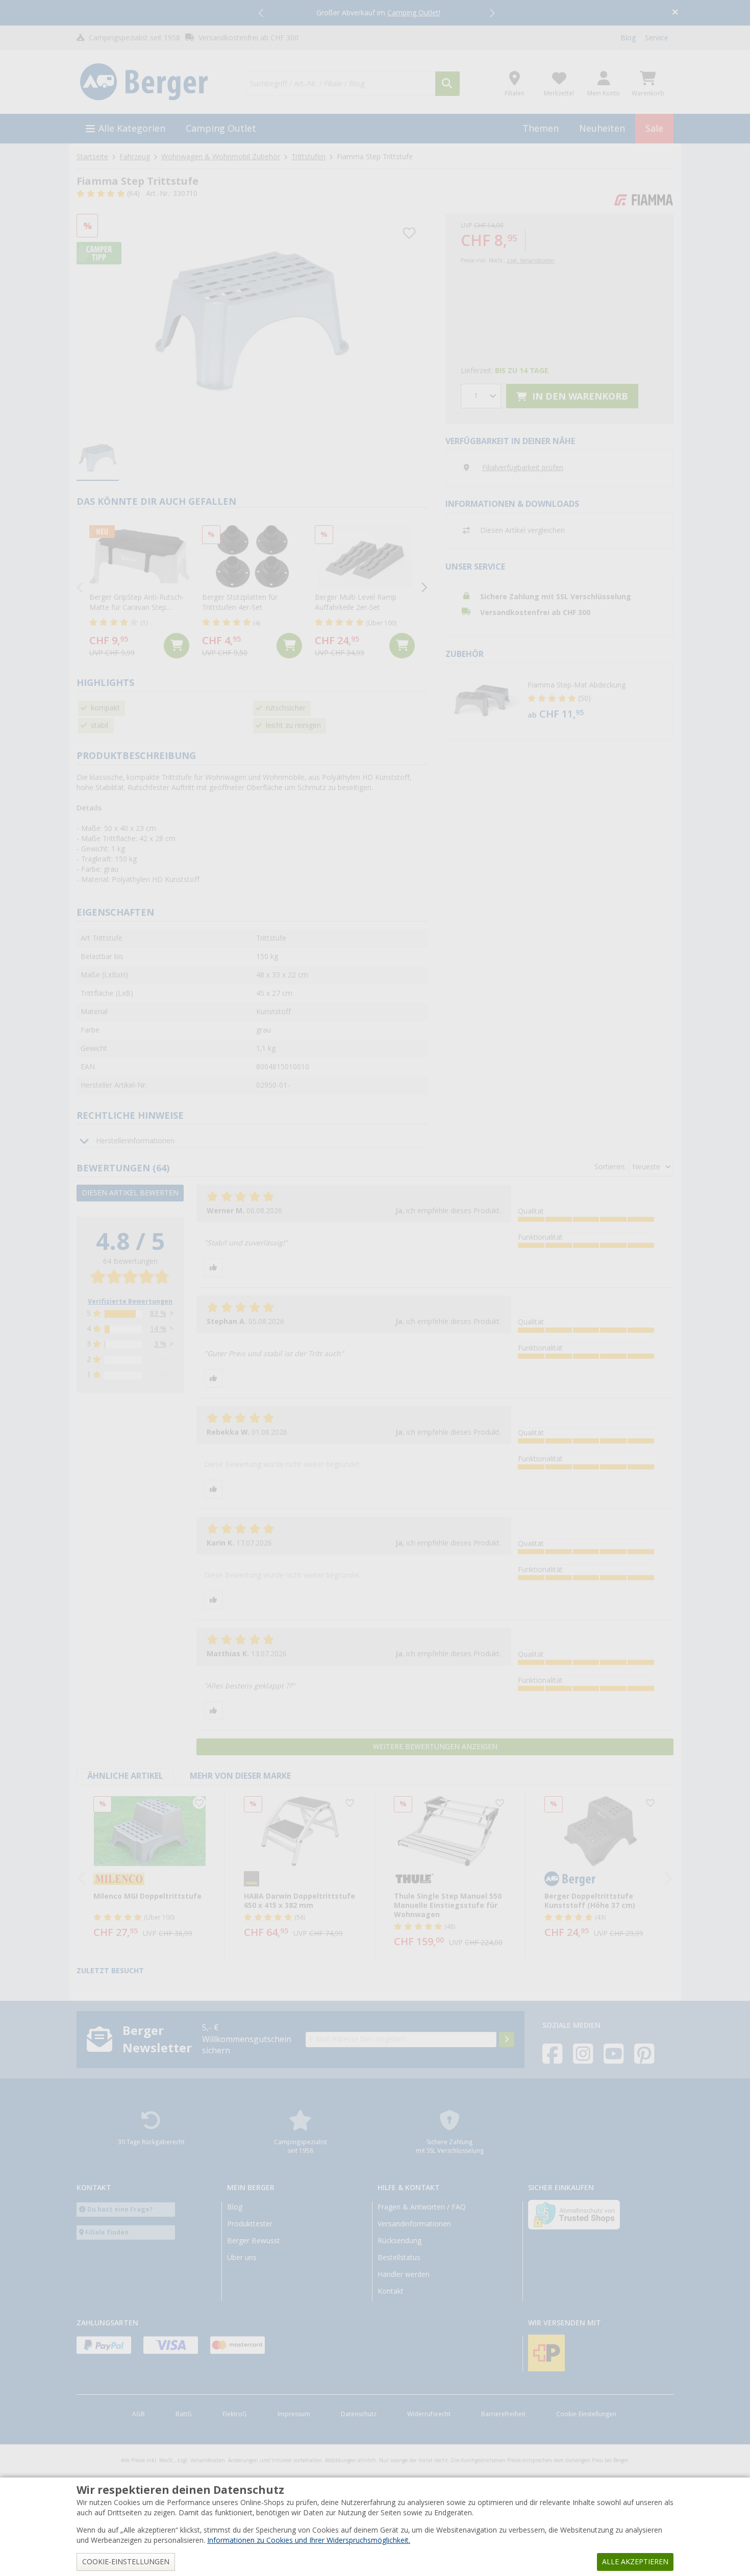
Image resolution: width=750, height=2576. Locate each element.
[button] (262, 13)
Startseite (92, 157)
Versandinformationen (414, 2224)
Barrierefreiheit (503, 2414)
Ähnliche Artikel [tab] (125, 1776)
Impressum (294, 2414)
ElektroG (235, 2414)
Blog (628, 38)
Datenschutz (359, 2414)
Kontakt (391, 2291)
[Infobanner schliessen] (675, 13)
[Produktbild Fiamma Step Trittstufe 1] (252, 321)
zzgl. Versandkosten (531, 261)
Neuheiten (602, 128)
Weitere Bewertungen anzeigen (435, 1747)
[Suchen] (447, 84)
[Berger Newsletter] (507, 2040)
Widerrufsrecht (429, 2414)
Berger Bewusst (254, 2241)
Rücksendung (399, 2241)
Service (657, 38)
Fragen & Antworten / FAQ (422, 2207)
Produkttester (250, 2224)
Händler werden (404, 2274)
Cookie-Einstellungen (586, 2414)
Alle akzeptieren (635, 2562)
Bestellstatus (399, 2258)
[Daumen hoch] (213, 1268)
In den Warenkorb (579, 396)
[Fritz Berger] (155, 82)
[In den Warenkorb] (177, 646)
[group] (98, 458)
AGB (139, 2414)
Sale (654, 128)
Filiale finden (107, 2232)
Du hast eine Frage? (120, 2209)
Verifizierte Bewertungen (130, 1302)
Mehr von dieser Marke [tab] (240, 1776)
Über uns (242, 2258)
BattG (184, 2414)
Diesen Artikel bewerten (130, 1193)
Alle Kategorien (132, 128)
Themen (541, 128)
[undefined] (598, 701)
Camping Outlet (221, 128)
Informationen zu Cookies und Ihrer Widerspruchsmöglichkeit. (309, 2540)
